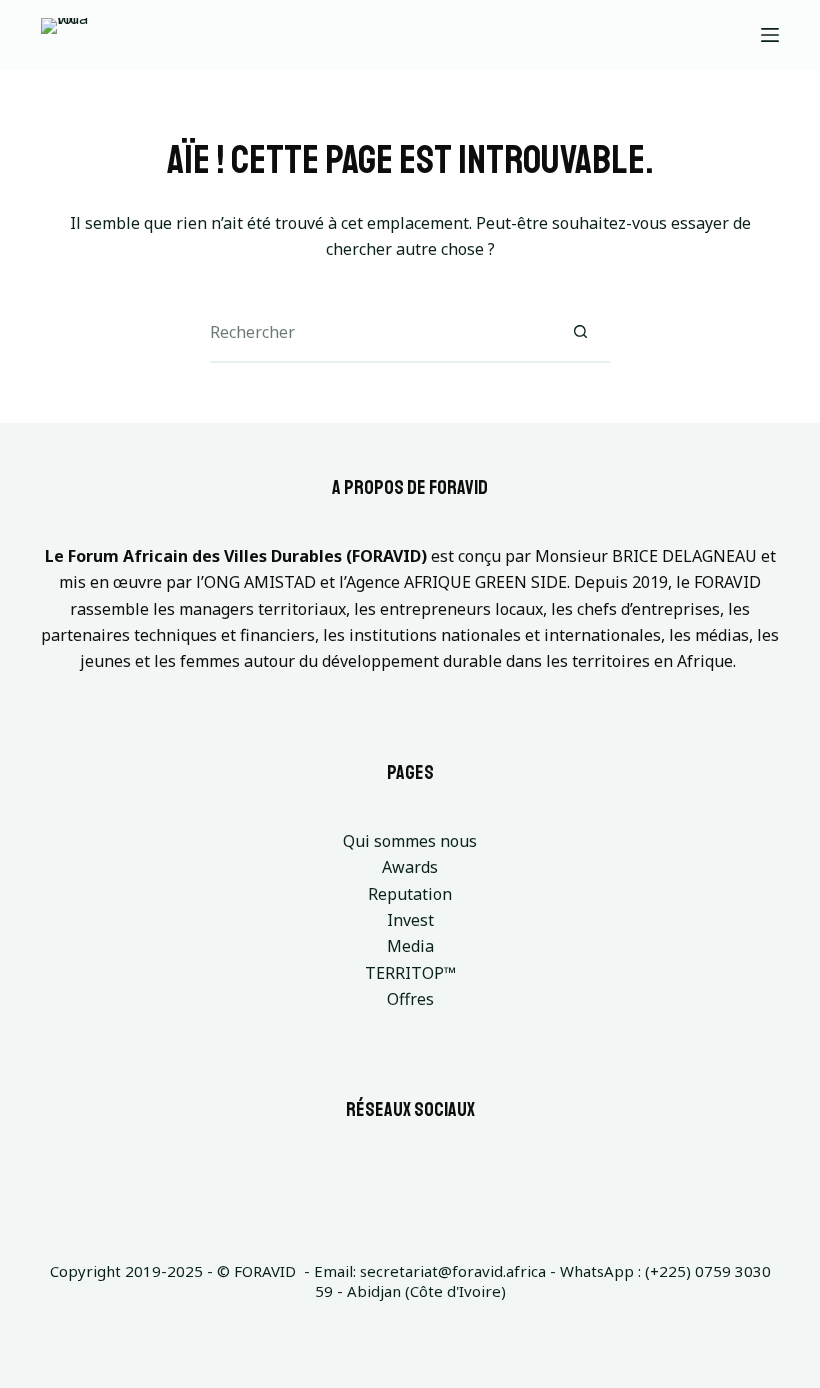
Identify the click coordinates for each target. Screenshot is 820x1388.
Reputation (410, 894)
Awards (410, 867)
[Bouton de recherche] (580, 333)
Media (410, 946)
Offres (410, 999)
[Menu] (770, 35)
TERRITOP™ (410, 973)
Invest (410, 920)
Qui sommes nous (410, 841)
